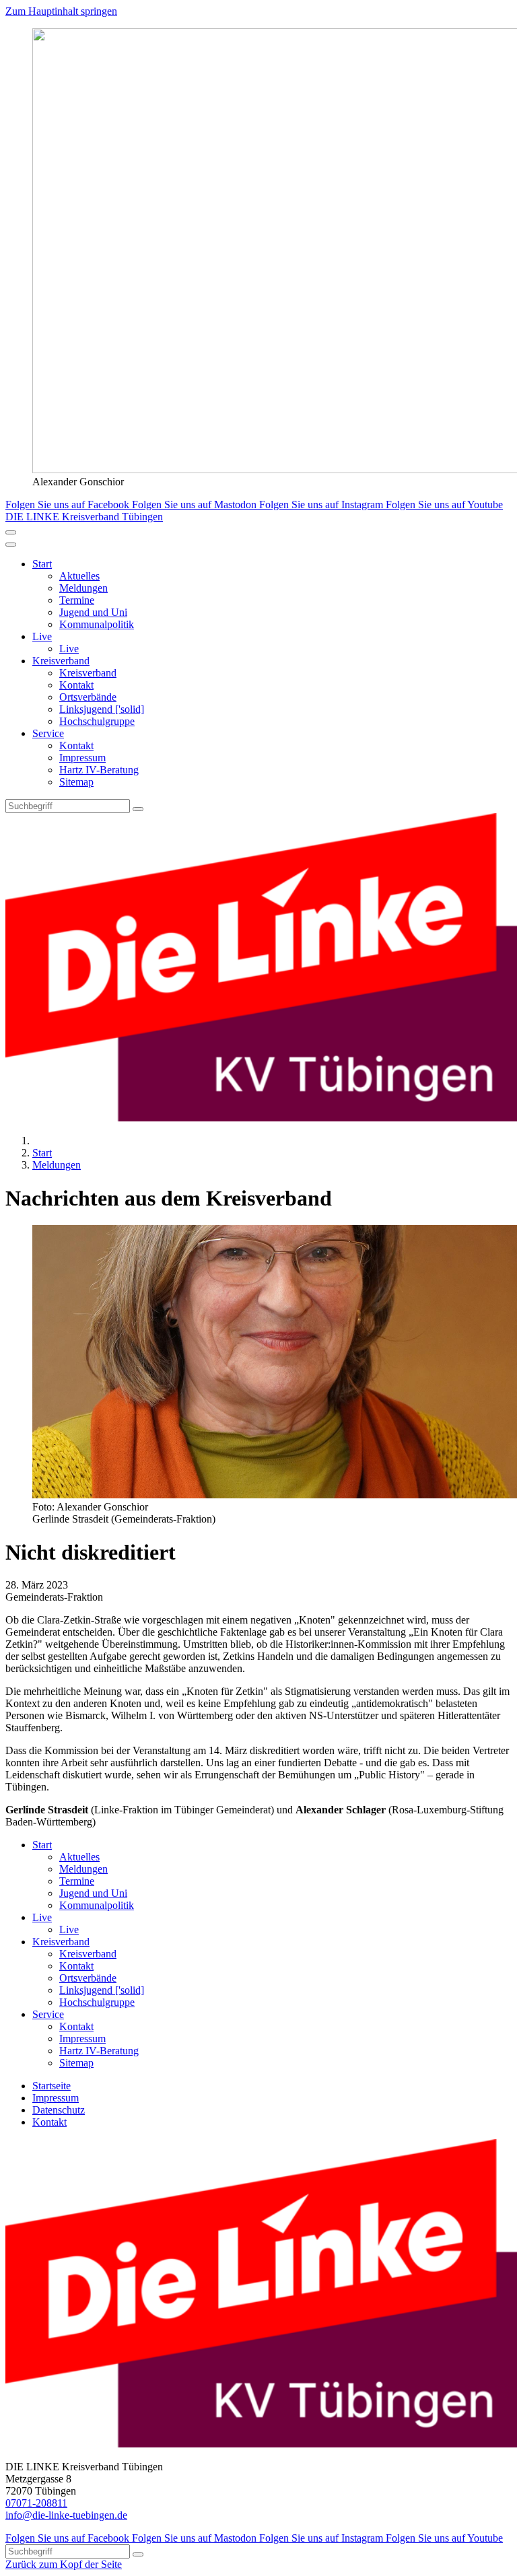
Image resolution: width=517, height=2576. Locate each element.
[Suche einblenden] (11, 532)
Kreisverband (61, 661)
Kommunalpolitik (97, 624)
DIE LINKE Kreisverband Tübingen (84, 517)
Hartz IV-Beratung (99, 770)
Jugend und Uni (93, 612)
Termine (77, 600)
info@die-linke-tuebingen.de (66, 2515)
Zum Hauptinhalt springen (61, 11)
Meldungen (83, 588)
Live (42, 636)
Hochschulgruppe (97, 721)
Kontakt (76, 685)
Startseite (51, 2086)
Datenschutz (59, 2110)
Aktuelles (79, 576)
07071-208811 (36, 2503)
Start (42, 564)
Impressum (82, 758)
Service (48, 733)
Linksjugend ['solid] (102, 709)
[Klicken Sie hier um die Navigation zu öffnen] (11, 545)
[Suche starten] (138, 809)
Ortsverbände (88, 697)
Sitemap (76, 782)
